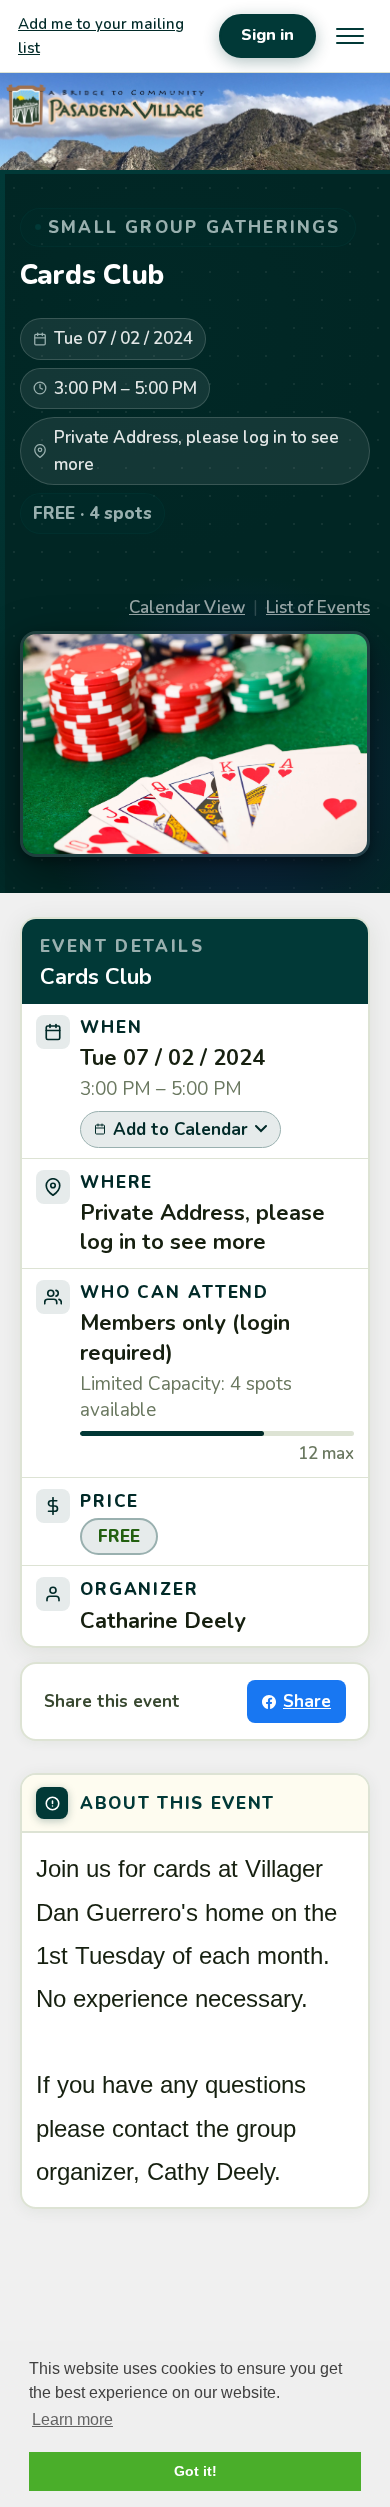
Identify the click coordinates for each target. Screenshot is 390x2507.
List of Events (318, 607)
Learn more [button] (72, 2419)
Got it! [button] (195, 2471)
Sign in (267, 35)
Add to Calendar (180, 1129)
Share (307, 1701)
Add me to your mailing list (101, 36)
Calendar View (187, 607)
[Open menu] (350, 36)
